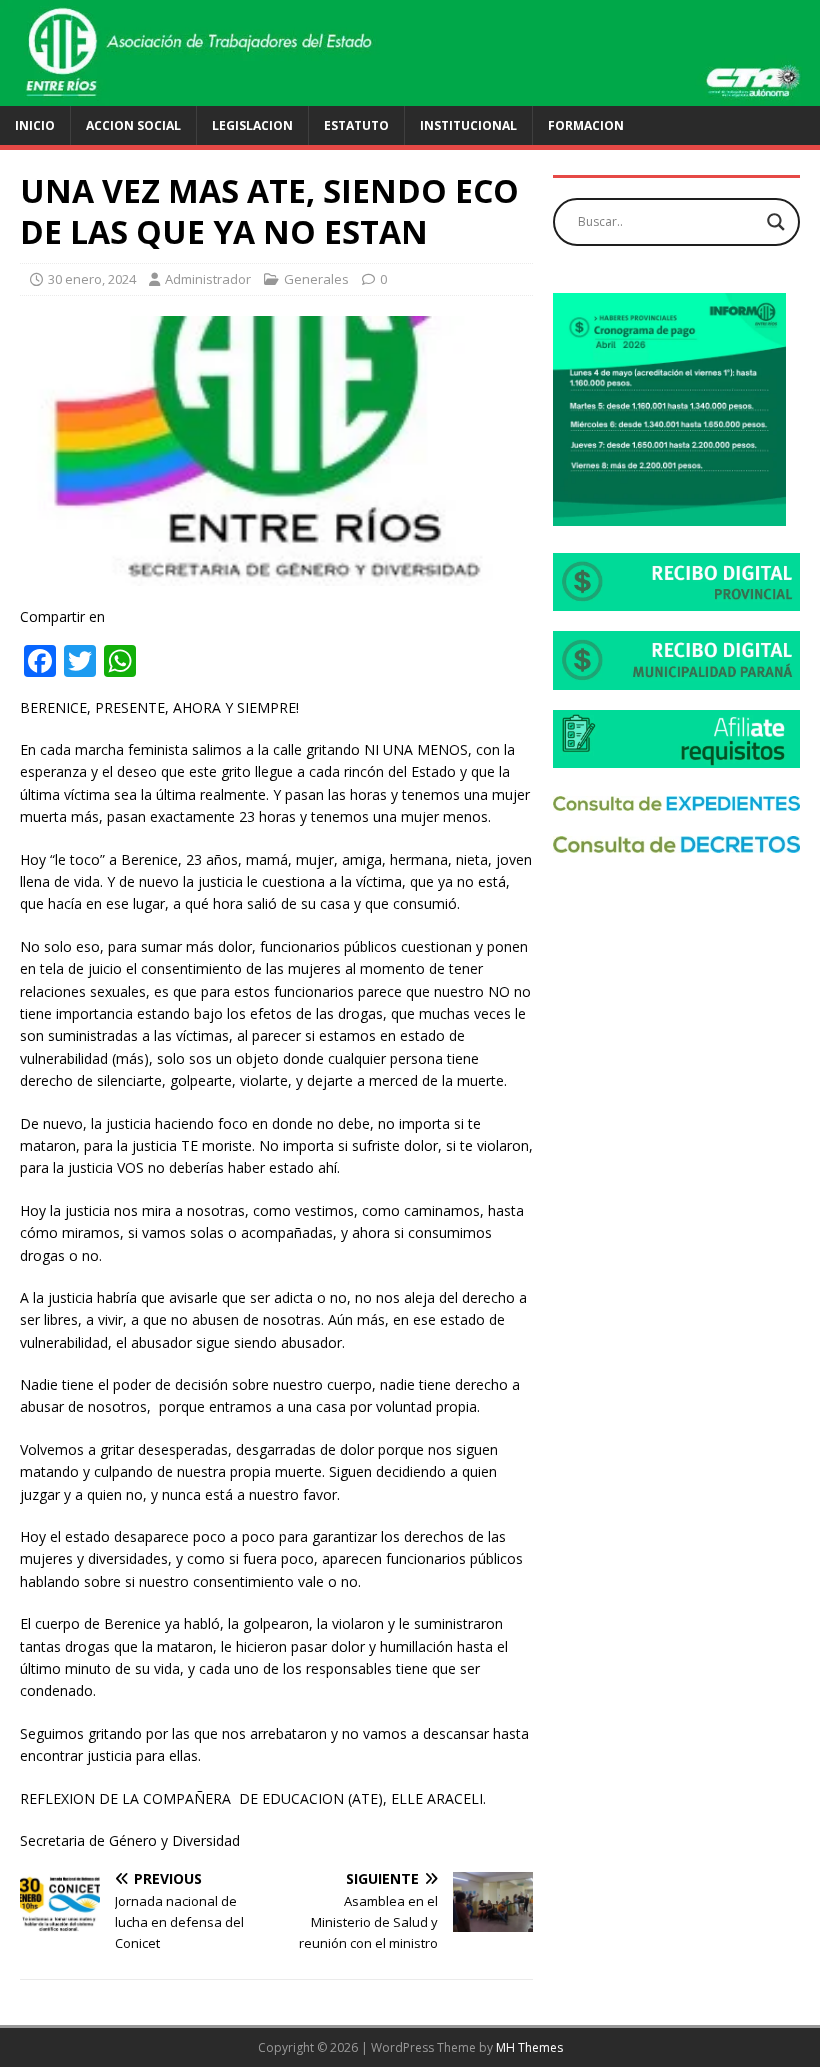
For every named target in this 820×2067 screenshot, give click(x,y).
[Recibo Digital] (676, 599)
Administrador (208, 279)
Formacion (586, 125)
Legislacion (252, 125)
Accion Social (133, 125)
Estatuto (356, 125)
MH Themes (529, 2047)
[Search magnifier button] (776, 222)
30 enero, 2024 (92, 279)
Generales (316, 279)
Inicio (35, 125)
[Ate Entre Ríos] (410, 93)
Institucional (468, 125)
